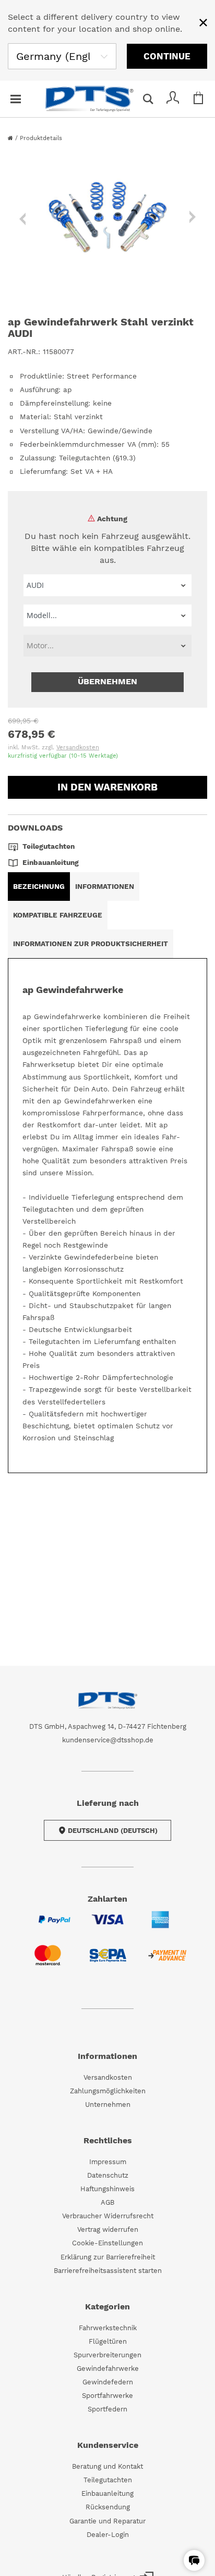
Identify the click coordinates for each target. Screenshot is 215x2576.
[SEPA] (107, 1962)
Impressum (108, 2162)
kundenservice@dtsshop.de (108, 1740)
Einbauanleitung (107, 2493)
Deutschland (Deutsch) (113, 1831)
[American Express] (160, 1926)
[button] (194, 2560)
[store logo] (90, 99)
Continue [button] (167, 56)
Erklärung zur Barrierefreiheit (108, 2257)
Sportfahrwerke (107, 2396)
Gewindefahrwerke (108, 2368)
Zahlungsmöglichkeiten (108, 2091)
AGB (107, 2202)
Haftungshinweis (107, 2189)
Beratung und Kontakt (107, 2466)
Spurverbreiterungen (107, 2355)
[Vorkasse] (167, 1962)
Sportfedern (107, 2409)
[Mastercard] (48, 1962)
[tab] (39, 887)
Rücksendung (108, 2507)
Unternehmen (108, 2104)
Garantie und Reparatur (107, 2521)
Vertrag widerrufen (108, 2229)
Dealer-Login (108, 2535)
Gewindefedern (108, 2382)
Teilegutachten (108, 2480)
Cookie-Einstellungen (107, 2243)
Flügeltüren (108, 2341)
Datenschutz (108, 2175)
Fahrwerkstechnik (108, 2328)
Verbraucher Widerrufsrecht (108, 2216)
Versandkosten (78, 747)
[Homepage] (11, 138)
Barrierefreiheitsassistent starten (108, 2271)
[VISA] (107, 1926)
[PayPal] (55, 1926)
